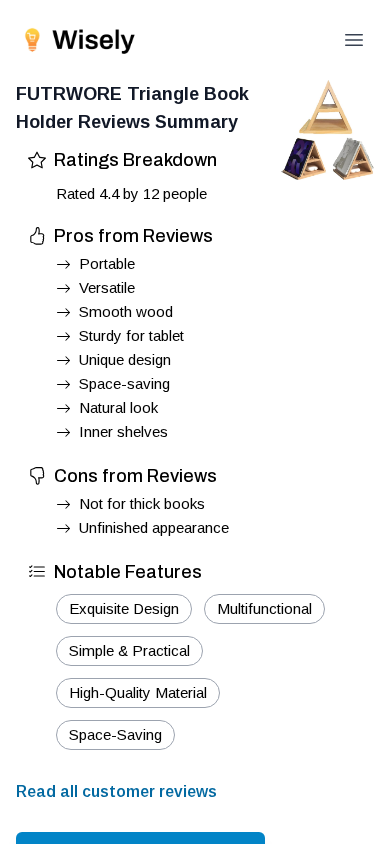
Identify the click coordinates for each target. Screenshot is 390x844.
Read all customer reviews (116, 791)
